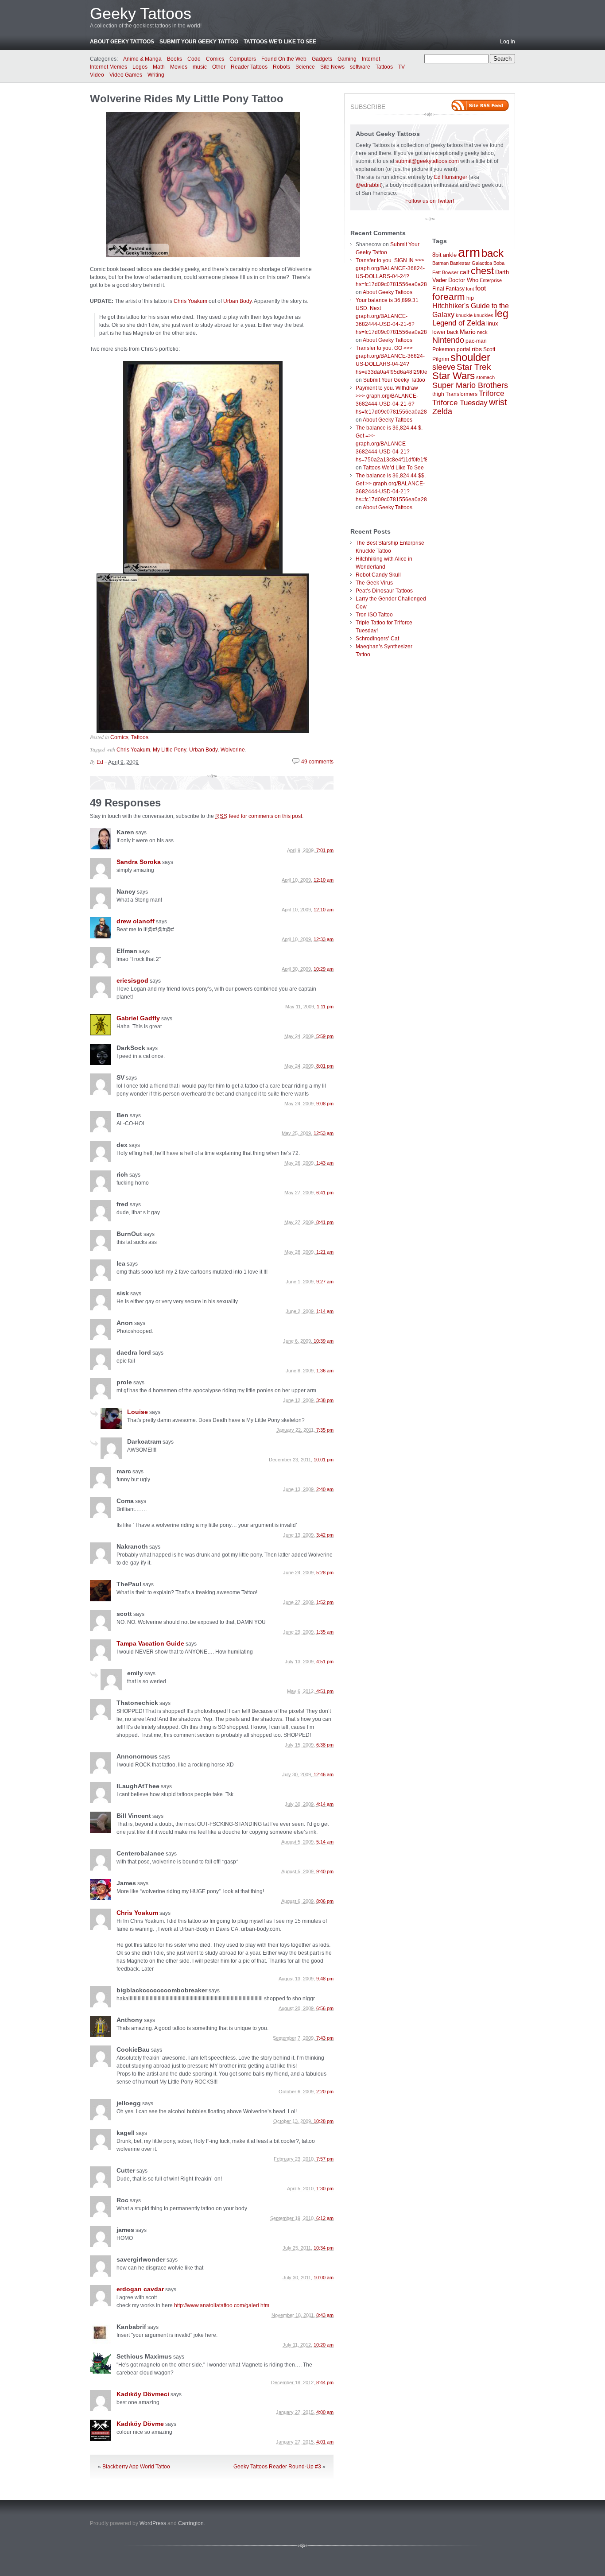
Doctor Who (463, 280)
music (200, 67)
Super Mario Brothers (470, 385)
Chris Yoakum (190, 301)
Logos (140, 67)
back (493, 253)
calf (465, 272)
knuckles (484, 315)
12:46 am (324, 1774)
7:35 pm (325, 1430)
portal (463, 349)
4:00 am (325, 2412)
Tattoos (384, 67)
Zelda (442, 411)
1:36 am (325, 1371)
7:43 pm (325, 2038)
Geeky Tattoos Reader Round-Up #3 (277, 2467)
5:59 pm (325, 1036)
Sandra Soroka (139, 862)
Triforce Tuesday (460, 403)
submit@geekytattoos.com (427, 161)
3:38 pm (325, 1400)
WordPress (153, 2523)
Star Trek (474, 367)
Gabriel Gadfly (138, 1018)
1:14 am (325, 1311)
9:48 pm (325, 1979)
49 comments (317, 762)
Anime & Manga (142, 59)
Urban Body (237, 301)
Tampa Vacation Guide (150, 1643)
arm (469, 252)
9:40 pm (325, 1871)
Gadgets (322, 59)
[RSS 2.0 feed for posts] (480, 105)
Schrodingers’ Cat (377, 639)
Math (159, 67)
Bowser (450, 272)
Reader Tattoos (249, 67)
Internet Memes (109, 67)
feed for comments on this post (259, 816)
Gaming (347, 59)
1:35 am (325, 1632)
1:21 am (325, 1252)
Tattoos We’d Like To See (280, 42)
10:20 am (324, 2345)
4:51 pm (325, 1662)
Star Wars (454, 376)
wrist (498, 402)
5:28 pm (325, 1573)
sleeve (444, 367)
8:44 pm (325, 2382)
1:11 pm (325, 1007)
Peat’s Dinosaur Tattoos (384, 591)
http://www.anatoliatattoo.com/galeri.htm (222, 2305)
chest (482, 271)
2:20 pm (325, 2092)
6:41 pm (325, 1193)
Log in (508, 42)
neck (482, 332)
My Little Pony (170, 750)
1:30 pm (325, 2189)
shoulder (470, 357)
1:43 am (325, 1163)
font (470, 289)
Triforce (491, 393)
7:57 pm (325, 2159)
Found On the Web (284, 59)
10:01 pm (324, 1460)
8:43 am (325, 2315)
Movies (179, 67)
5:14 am (325, 1842)
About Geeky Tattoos (122, 42)
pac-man (476, 341)
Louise (138, 1412)
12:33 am (324, 939)
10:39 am (324, 1341)
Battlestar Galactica (471, 263)
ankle (450, 255)
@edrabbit (368, 185)
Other (219, 67)
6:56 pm (325, 2008)
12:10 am (324, 880)
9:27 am (325, 1282)
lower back (445, 332)
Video (97, 75)
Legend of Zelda (459, 323)
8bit (437, 255)
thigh (438, 394)
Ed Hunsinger (451, 177)
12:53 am (324, 1133)
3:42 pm (325, 1535)
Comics (215, 59)
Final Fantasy (448, 289)
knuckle (464, 315)
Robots (281, 67)
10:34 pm (324, 2248)
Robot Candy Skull (378, 575)
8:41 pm (325, 1222)
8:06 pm (325, 1901)
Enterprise (491, 280)
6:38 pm (325, 1745)
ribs (477, 349)
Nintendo (448, 340)
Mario (468, 332)
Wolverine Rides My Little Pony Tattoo (187, 99)
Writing (156, 75)
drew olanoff (136, 921)
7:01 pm (325, 850)
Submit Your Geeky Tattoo (199, 42)
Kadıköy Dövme (140, 2424)
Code (194, 59)
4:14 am (325, 1804)
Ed (100, 762)
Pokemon (444, 349)
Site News (332, 67)
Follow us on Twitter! (430, 201)
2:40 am (325, 1489)
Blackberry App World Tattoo (136, 2467)
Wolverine (233, 750)
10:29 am (324, 969)
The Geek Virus (374, 583)
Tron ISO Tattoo (374, 615)
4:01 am (325, 2442)
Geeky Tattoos (141, 14)
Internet (371, 59)
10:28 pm (324, 2121)
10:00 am (324, 2278)
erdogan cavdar (140, 2289)
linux (492, 323)
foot (481, 288)
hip (470, 298)
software (360, 67)
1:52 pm (325, 1602)
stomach (485, 377)
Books (175, 59)
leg (502, 314)
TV (401, 67)
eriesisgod (132, 980)
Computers (243, 59)
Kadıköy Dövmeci (143, 2394)
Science (305, 67)
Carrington (191, 2523)
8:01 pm (325, 1066)
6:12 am (325, 2218)
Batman (440, 263)
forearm (449, 296)
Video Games (126, 75)
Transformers (462, 394)
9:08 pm (325, 1104)
